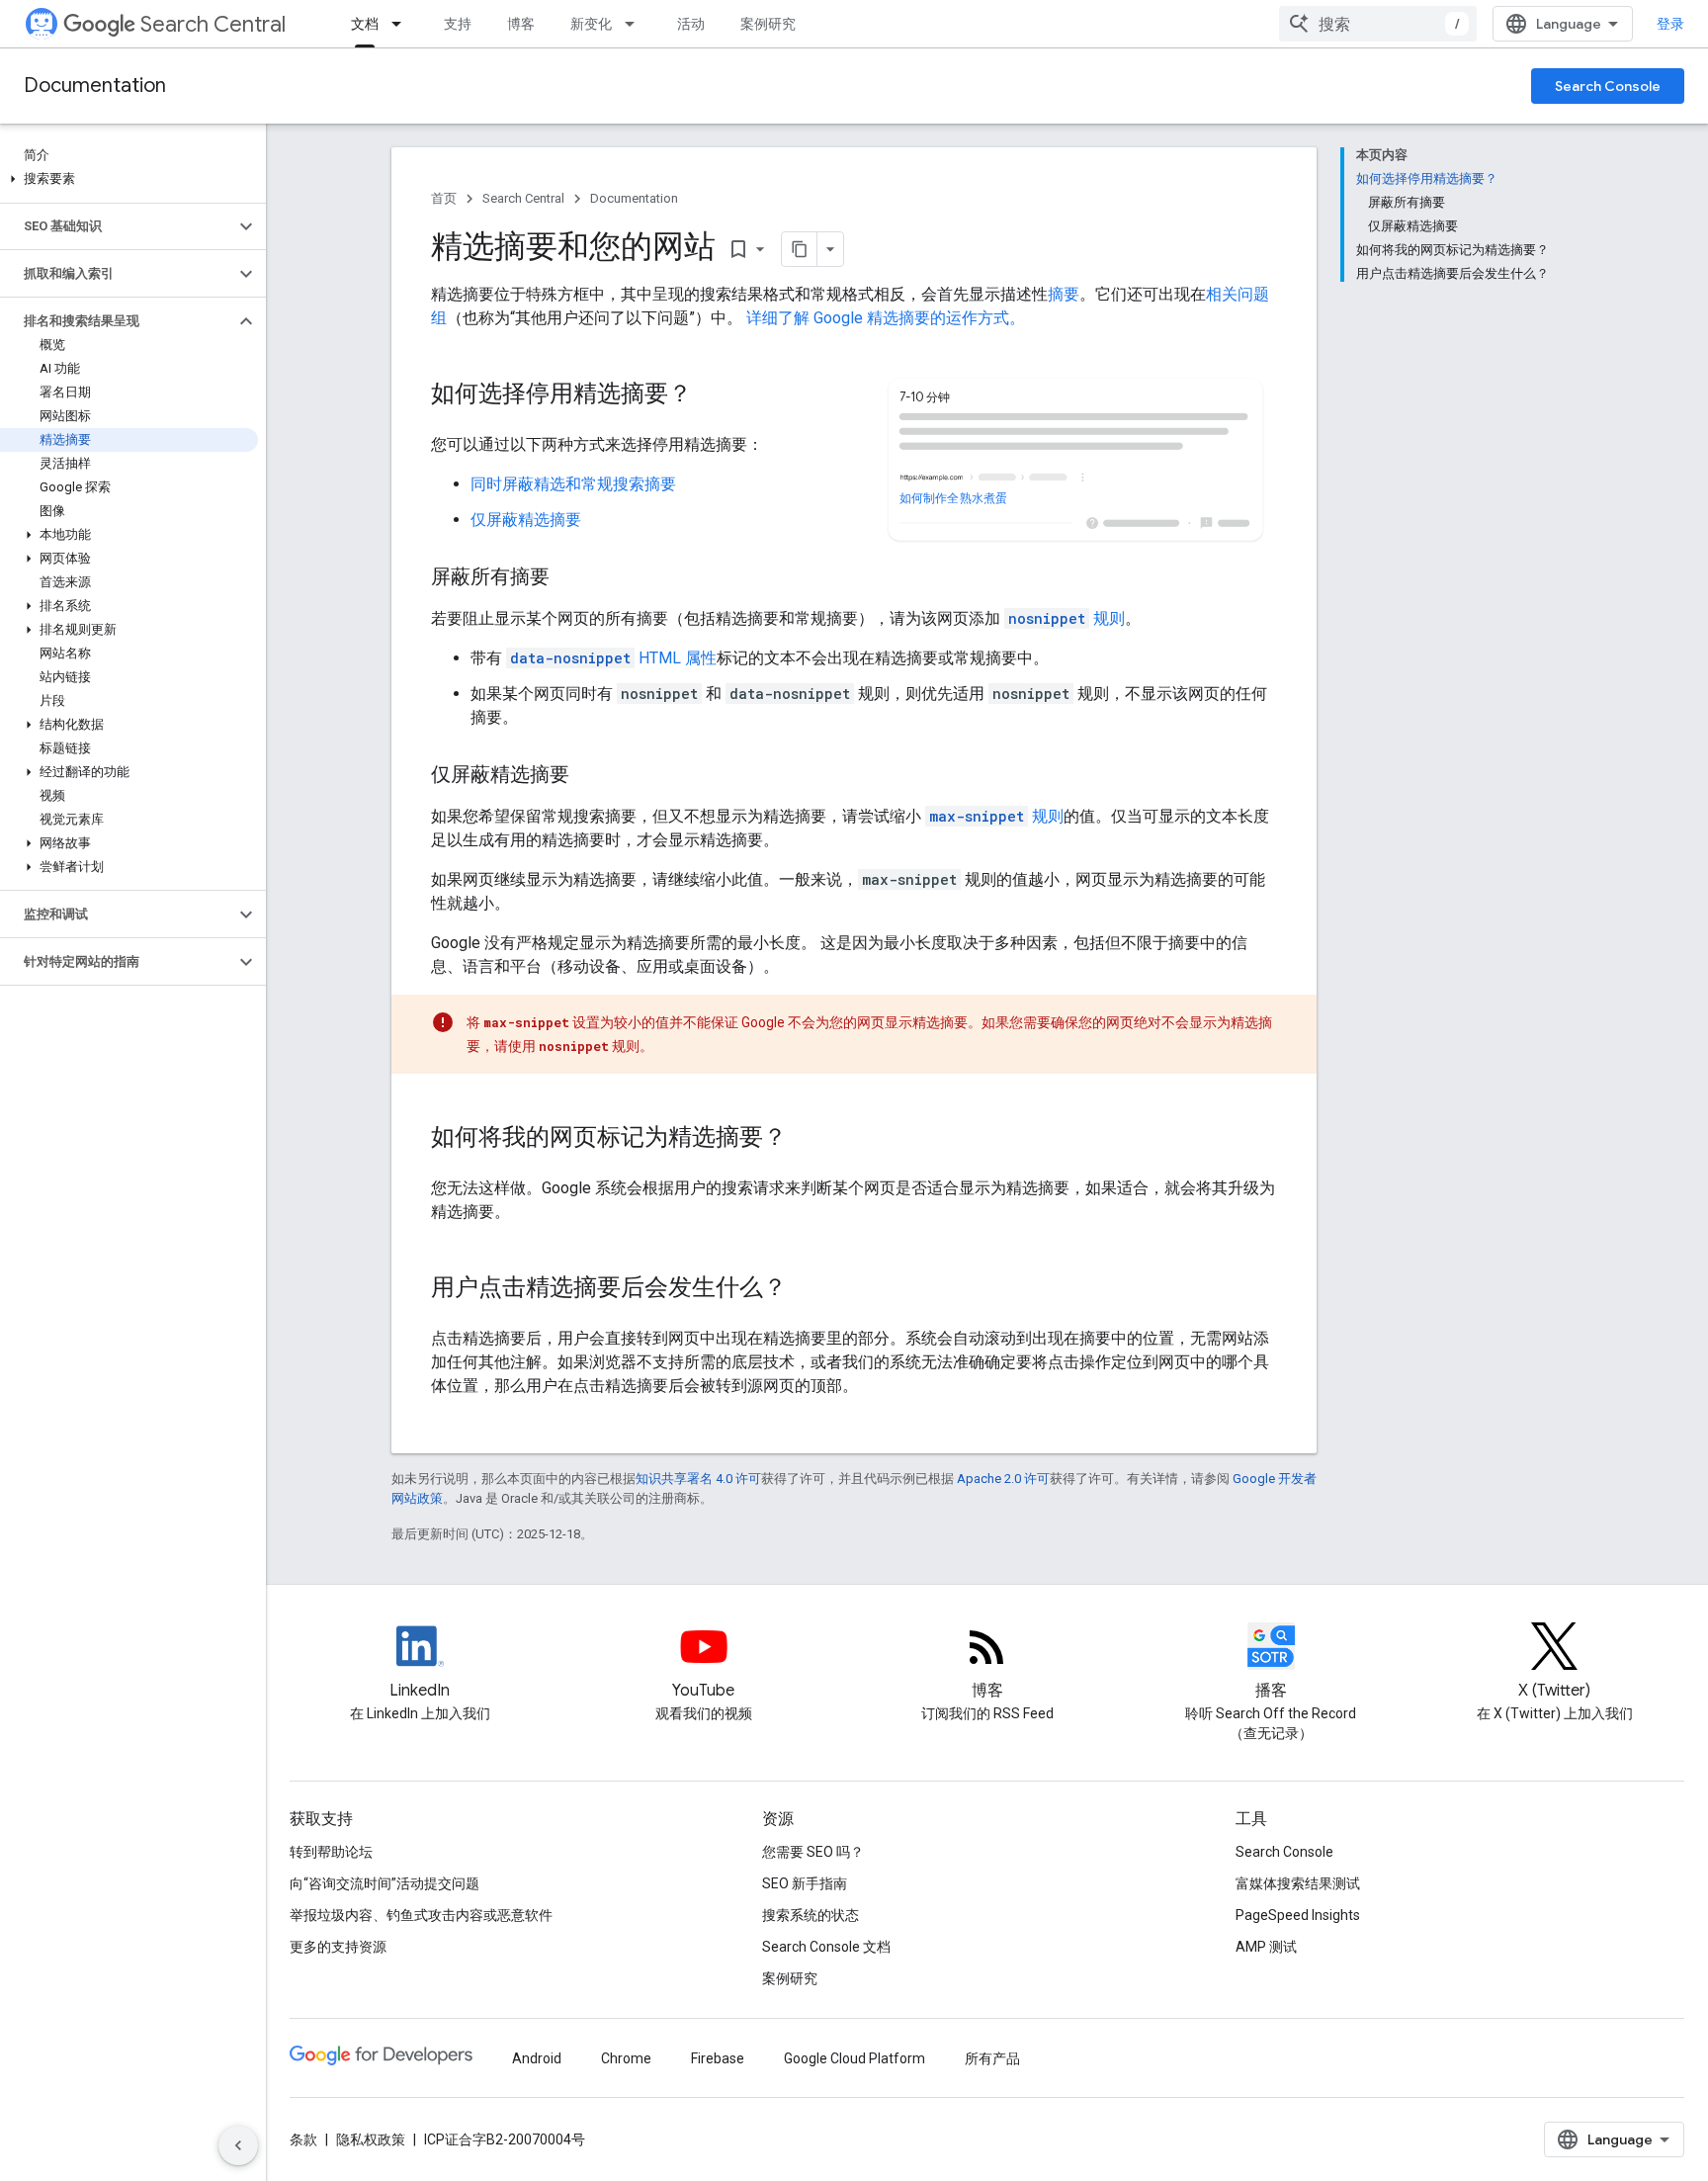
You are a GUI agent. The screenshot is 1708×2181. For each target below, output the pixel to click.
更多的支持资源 (338, 1947)
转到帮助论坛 (331, 1852)
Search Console (1608, 86)
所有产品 (992, 2058)
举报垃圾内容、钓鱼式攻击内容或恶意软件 (421, 1915)
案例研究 (768, 24)
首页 (444, 198)
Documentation (95, 86)
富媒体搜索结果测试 (1298, 1883)
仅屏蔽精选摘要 (526, 520)
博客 (521, 24)
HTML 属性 (613, 658)
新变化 (591, 24)
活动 (691, 24)
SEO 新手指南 (805, 1883)
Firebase (718, 2058)
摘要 (1064, 294)
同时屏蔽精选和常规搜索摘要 (573, 484)
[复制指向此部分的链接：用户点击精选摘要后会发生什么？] (807, 1289)
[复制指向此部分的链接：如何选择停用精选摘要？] (712, 395)
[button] (129, 179)
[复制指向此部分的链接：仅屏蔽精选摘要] (589, 776)
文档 (365, 24)
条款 (303, 2139)
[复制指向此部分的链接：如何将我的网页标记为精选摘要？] (807, 1139)
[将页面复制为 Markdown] (800, 249)
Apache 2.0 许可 (1003, 1479)
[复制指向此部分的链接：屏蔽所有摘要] (569, 578)
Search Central (213, 24)
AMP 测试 (1266, 1947)
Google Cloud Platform (854, 2058)
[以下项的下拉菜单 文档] (402, 24)
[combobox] (1378, 24)
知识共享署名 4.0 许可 (698, 1479)
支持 (458, 24)
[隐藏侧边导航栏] (238, 2145)
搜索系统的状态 (811, 1915)
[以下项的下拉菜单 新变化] (636, 24)
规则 (1067, 618)
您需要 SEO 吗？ (813, 1852)
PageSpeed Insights (1298, 1915)
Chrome (626, 2058)
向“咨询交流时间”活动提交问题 (384, 1883)
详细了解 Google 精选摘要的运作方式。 (886, 318)
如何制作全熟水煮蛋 (954, 498)
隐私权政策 (371, 2139)
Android (537, 2058)
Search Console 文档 (826, 1947)
